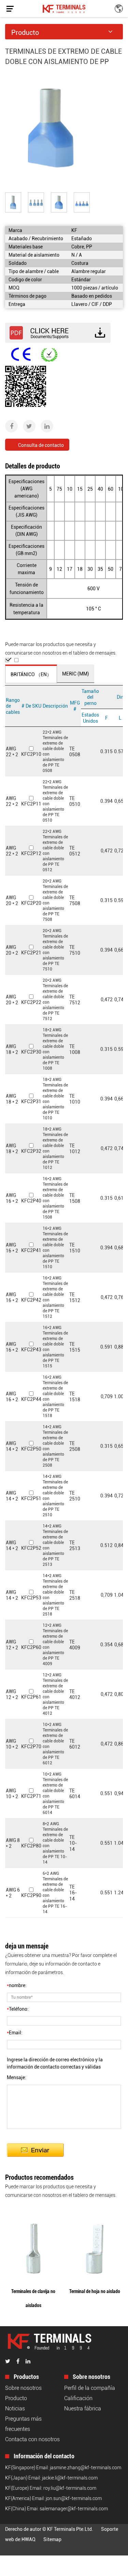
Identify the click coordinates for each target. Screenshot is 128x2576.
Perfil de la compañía (90, 2388)
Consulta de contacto (41, 445)
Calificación (78, 2398)
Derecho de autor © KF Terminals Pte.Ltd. (49, 2529)
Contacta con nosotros (32, 2439)
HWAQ (29, 2539)
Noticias (15, 2408)
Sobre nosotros (23, 2388)
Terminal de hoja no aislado (95, 2291)
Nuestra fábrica (83, 2408)
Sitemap (52, 2539)
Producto (16, 2398)
